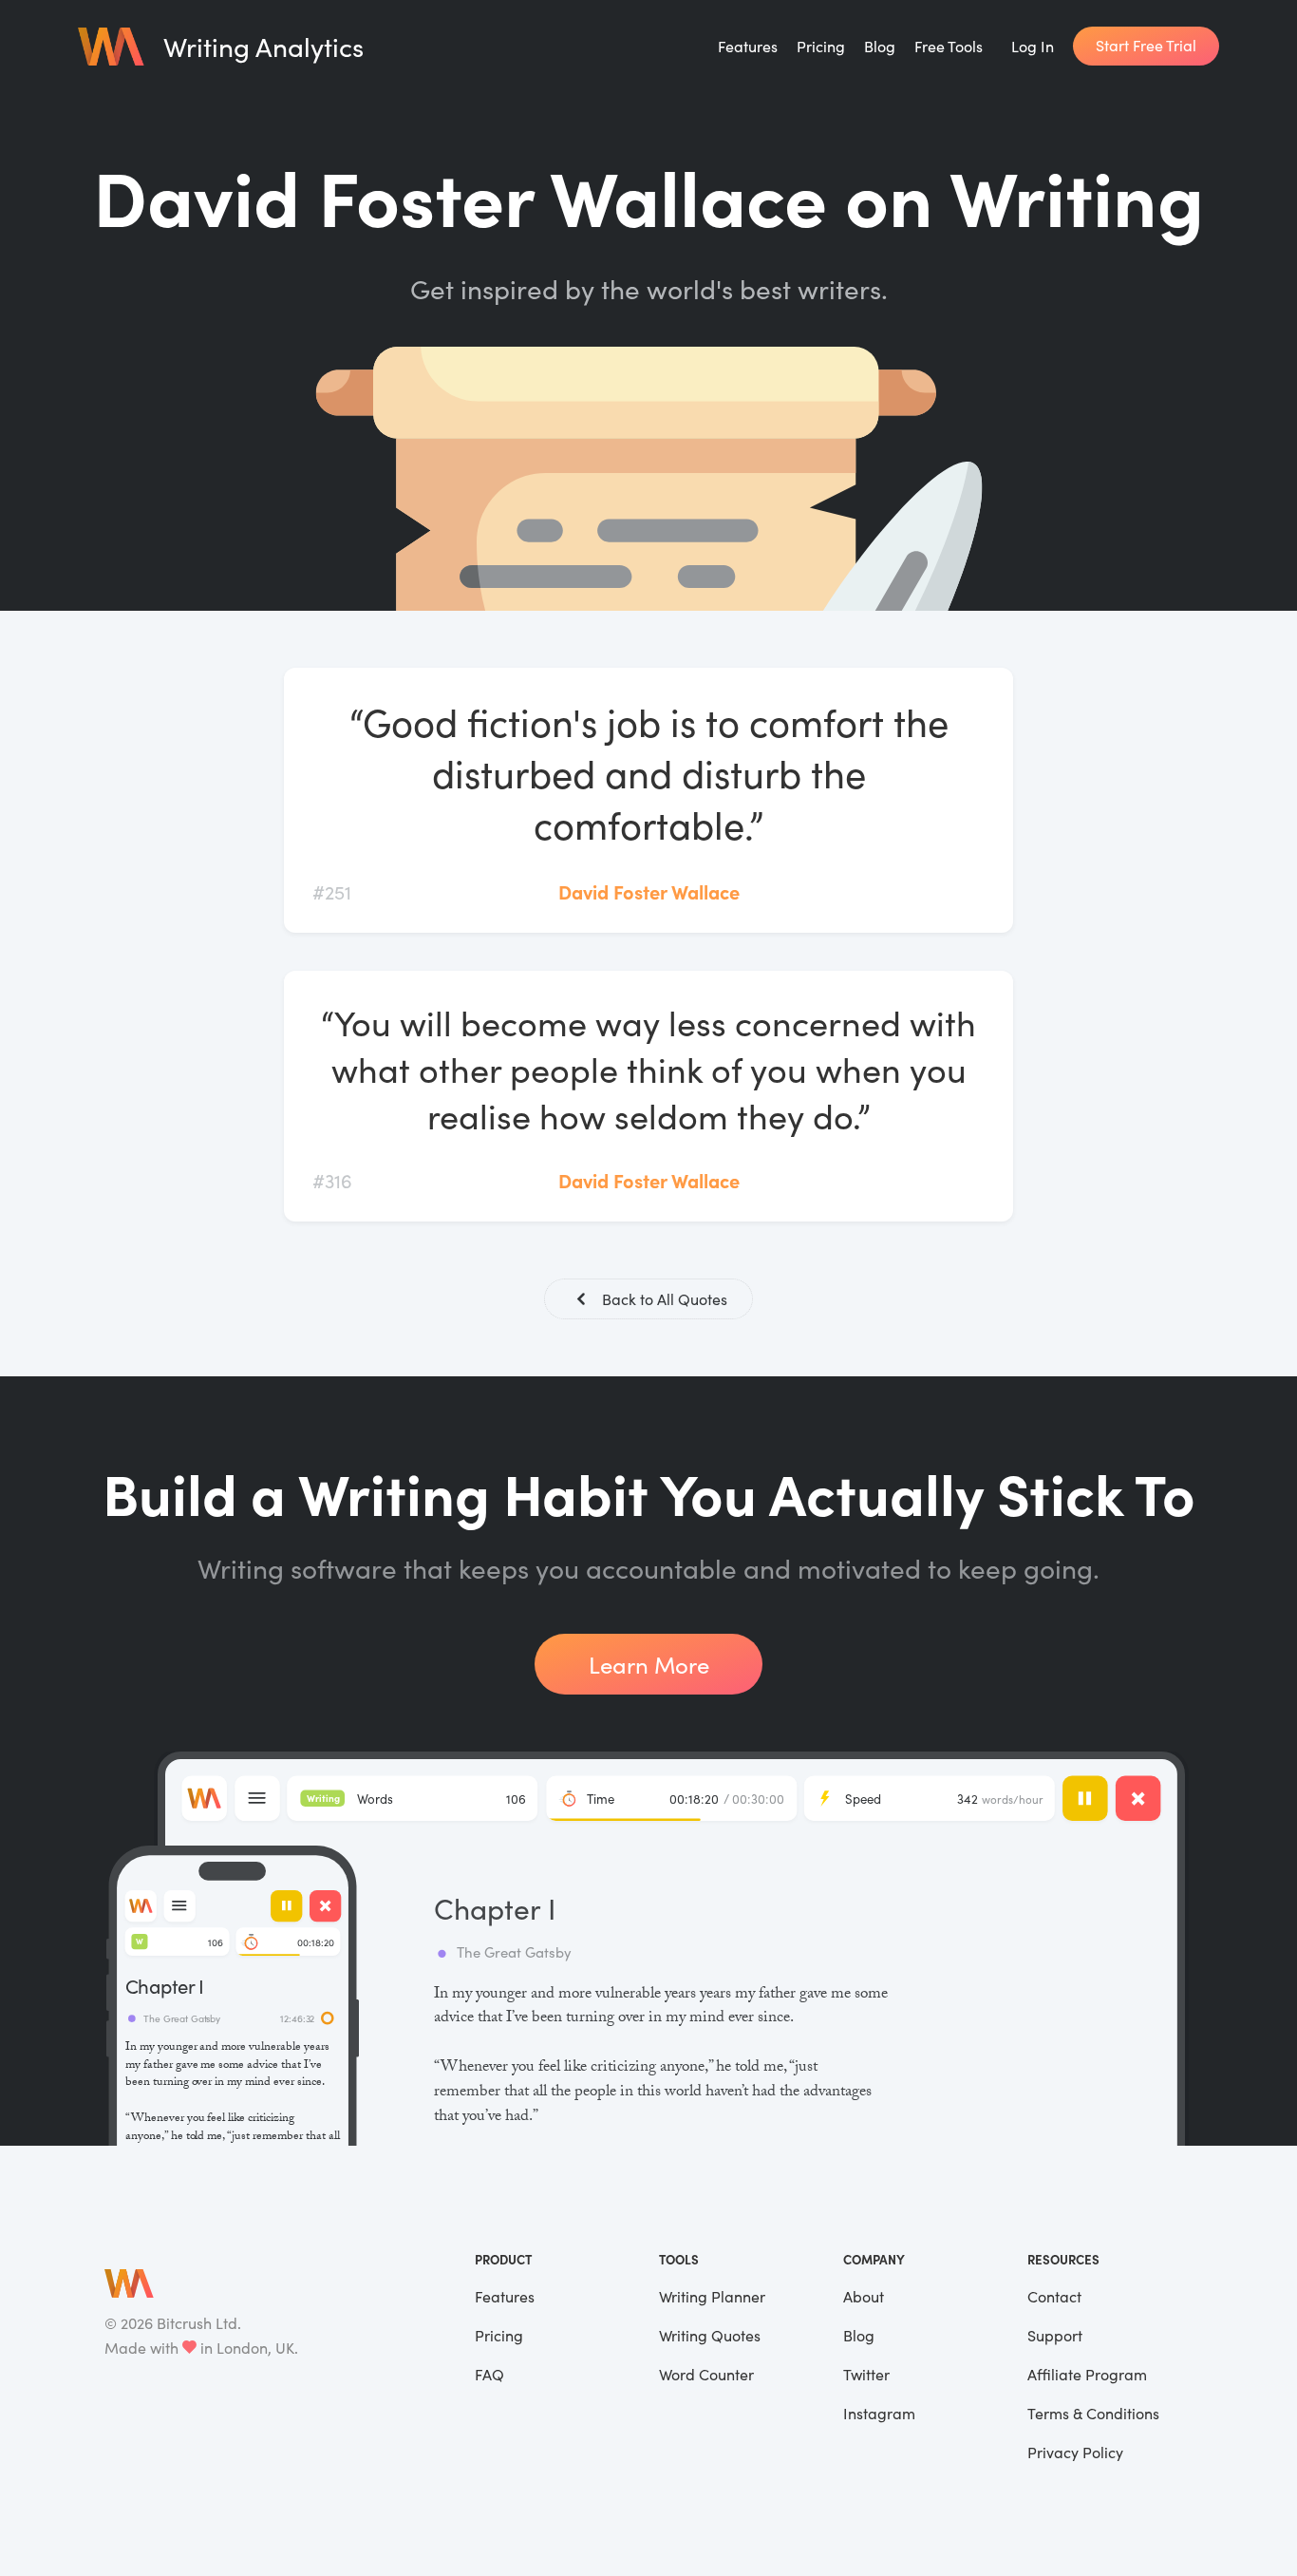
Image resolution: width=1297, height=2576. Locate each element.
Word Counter (706, 2374)
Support (1055, 2335)
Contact (1054, 2296)
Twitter (866, 2374)
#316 (332, 1180)
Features (748, 46)
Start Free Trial (1146, 45)
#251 (332, 891)
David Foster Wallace (649, 891)
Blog (880, 46)
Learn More (649, 1664)
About (864, 2296)
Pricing (821, 46)
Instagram (879, 2413)
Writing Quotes (710, 2335)
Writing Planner (712, 2296)
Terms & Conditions (1093, 2413)
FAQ (489, 2374)
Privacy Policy (1075, 2452)
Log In (1033, 46)
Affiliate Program (1087, 2374)
